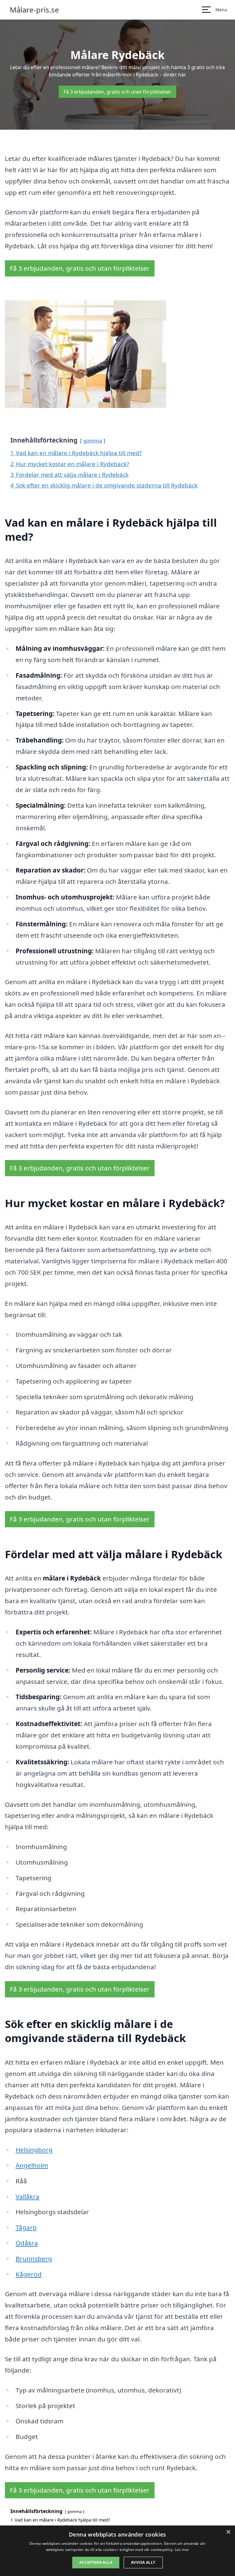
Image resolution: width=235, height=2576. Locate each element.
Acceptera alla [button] (96, 2562)
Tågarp (26, 2227)
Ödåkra (27, 2243)
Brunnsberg (34, 2259)
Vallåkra (28, 2196)
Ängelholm (32, 2165)
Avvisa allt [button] (143, 2562)
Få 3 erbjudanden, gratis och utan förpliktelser (117, 92)
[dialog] (117, 2551)
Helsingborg (34, 2150)
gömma (93, 441)
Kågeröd (29, 2274)
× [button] (228, 2532)
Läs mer (182, 2550)
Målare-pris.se (34, 10)
